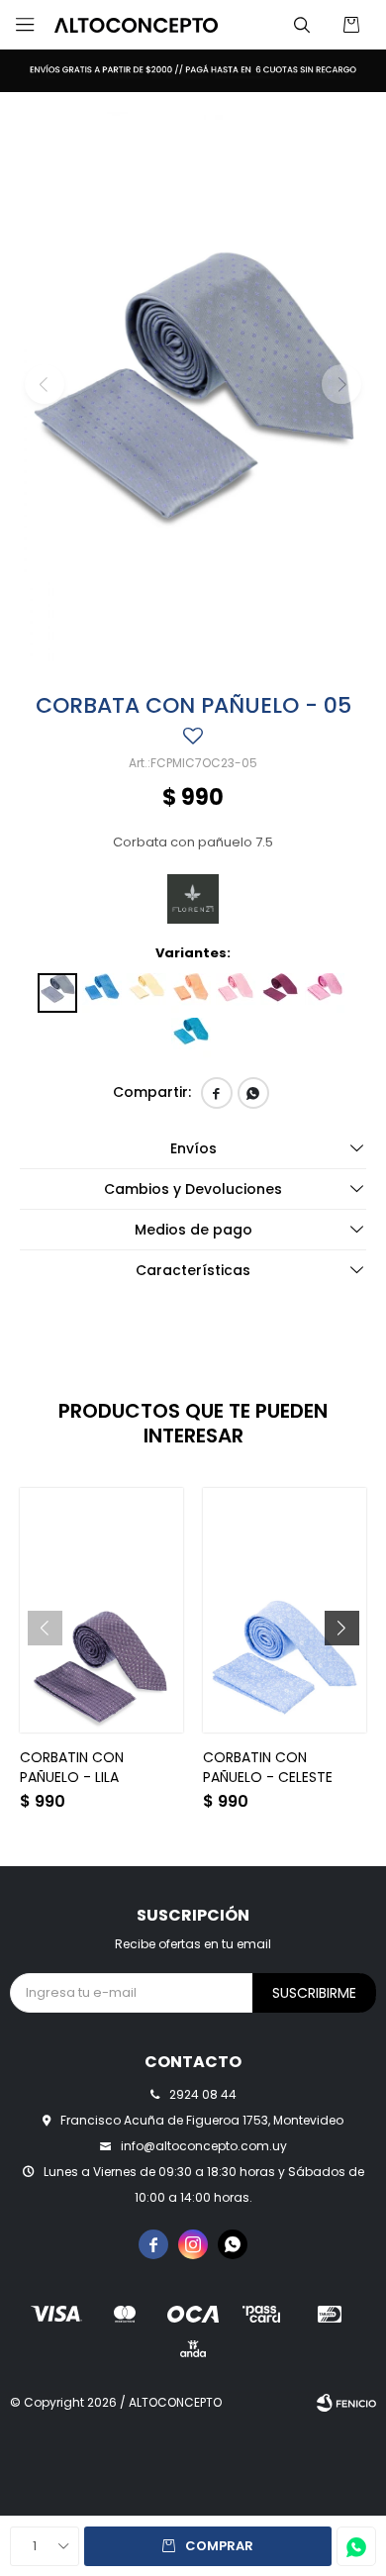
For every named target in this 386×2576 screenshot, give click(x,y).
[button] (302, 25)
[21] (280, 993)
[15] (146, 993)
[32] (325, 993)
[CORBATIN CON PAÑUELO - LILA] (101, 1611)
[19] (236, 993)
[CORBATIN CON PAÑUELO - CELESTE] (285, 1611)
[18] (191, 993)
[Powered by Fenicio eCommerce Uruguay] (346, 2403)
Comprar (219, 2546)
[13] (102, 993)
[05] (57, 993)
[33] (191, 1038)
